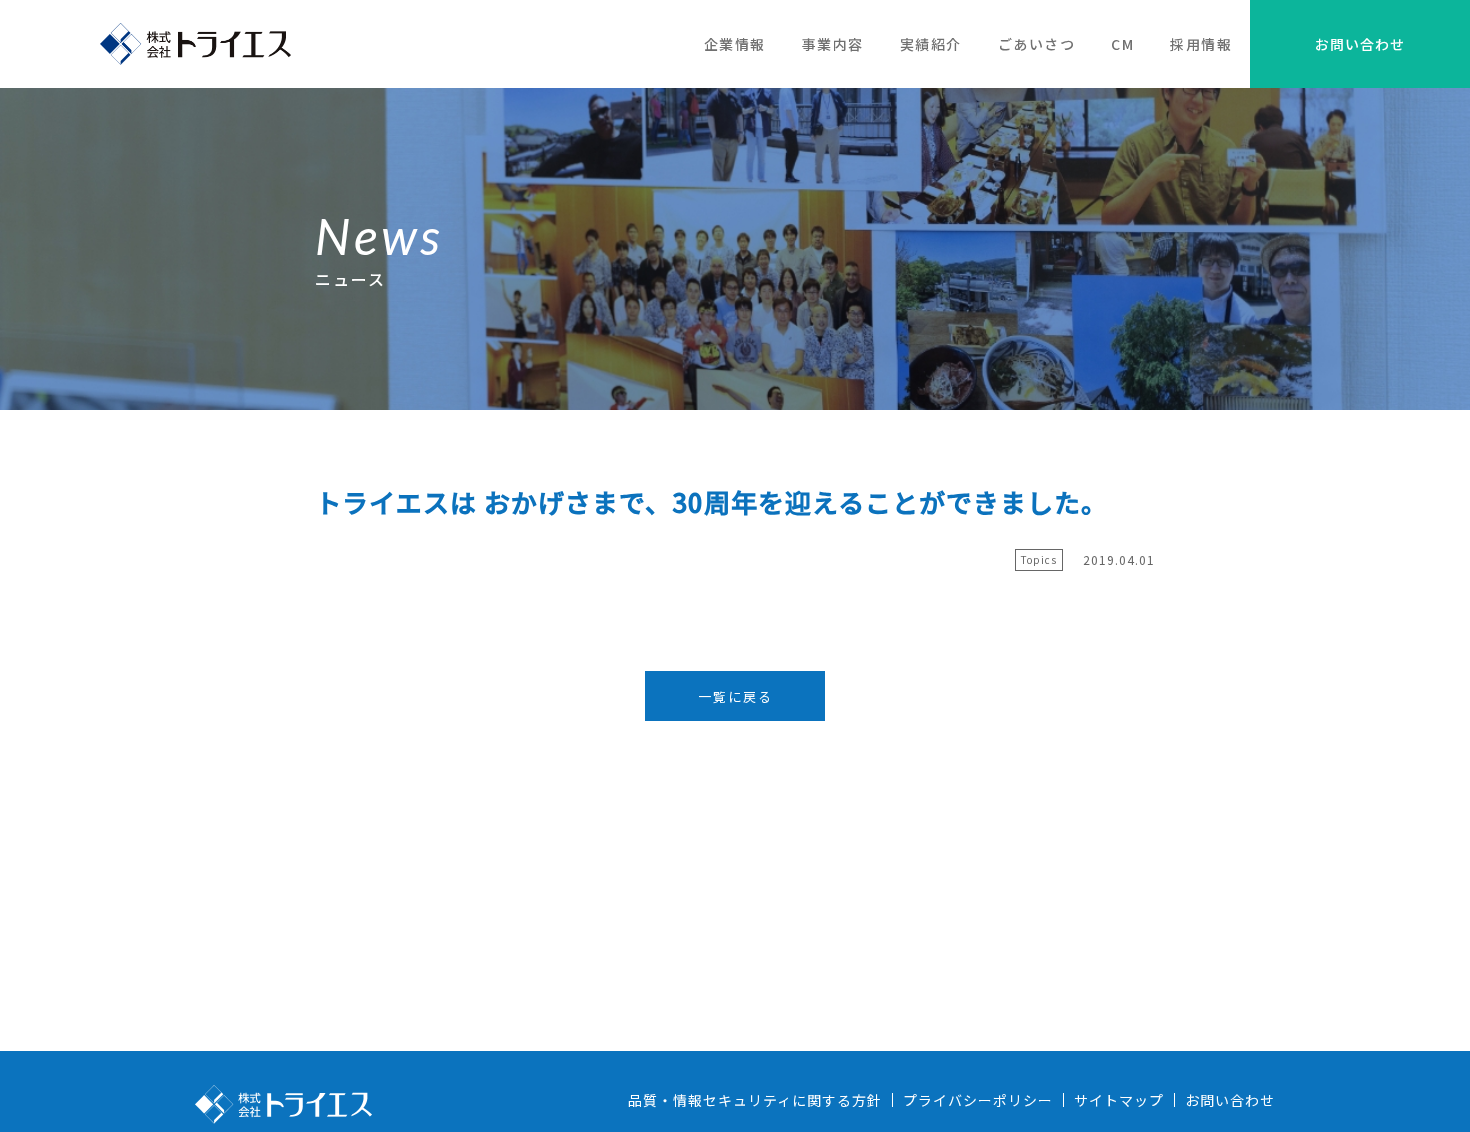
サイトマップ (1119, 1100)
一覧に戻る (735, 696)
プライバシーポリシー (978, 1100)
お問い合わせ (1360, 44)
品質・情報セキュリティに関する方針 (755, 1100)
